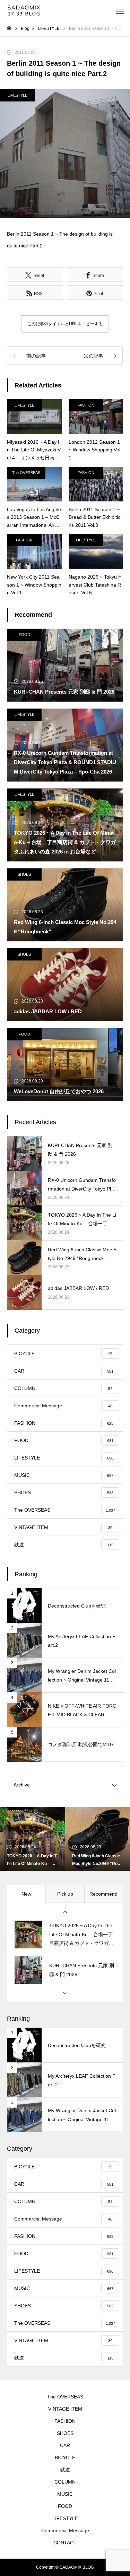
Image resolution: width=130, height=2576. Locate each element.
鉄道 (65, 2470)
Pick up (65, 1894)
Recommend (103, 1894)
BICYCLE (65, 2458)
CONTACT (65, 2543)
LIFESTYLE (18, 95)
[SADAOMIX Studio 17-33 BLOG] (25, 11)
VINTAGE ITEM (65, 2409)
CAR (65, 2445)
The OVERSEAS (26, 473)
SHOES (24, 874)
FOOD (24, 635)
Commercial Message (65, 2530)
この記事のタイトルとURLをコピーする (65, 324)
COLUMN (65, 2482)
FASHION (86, 405)
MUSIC (65, 2494)
